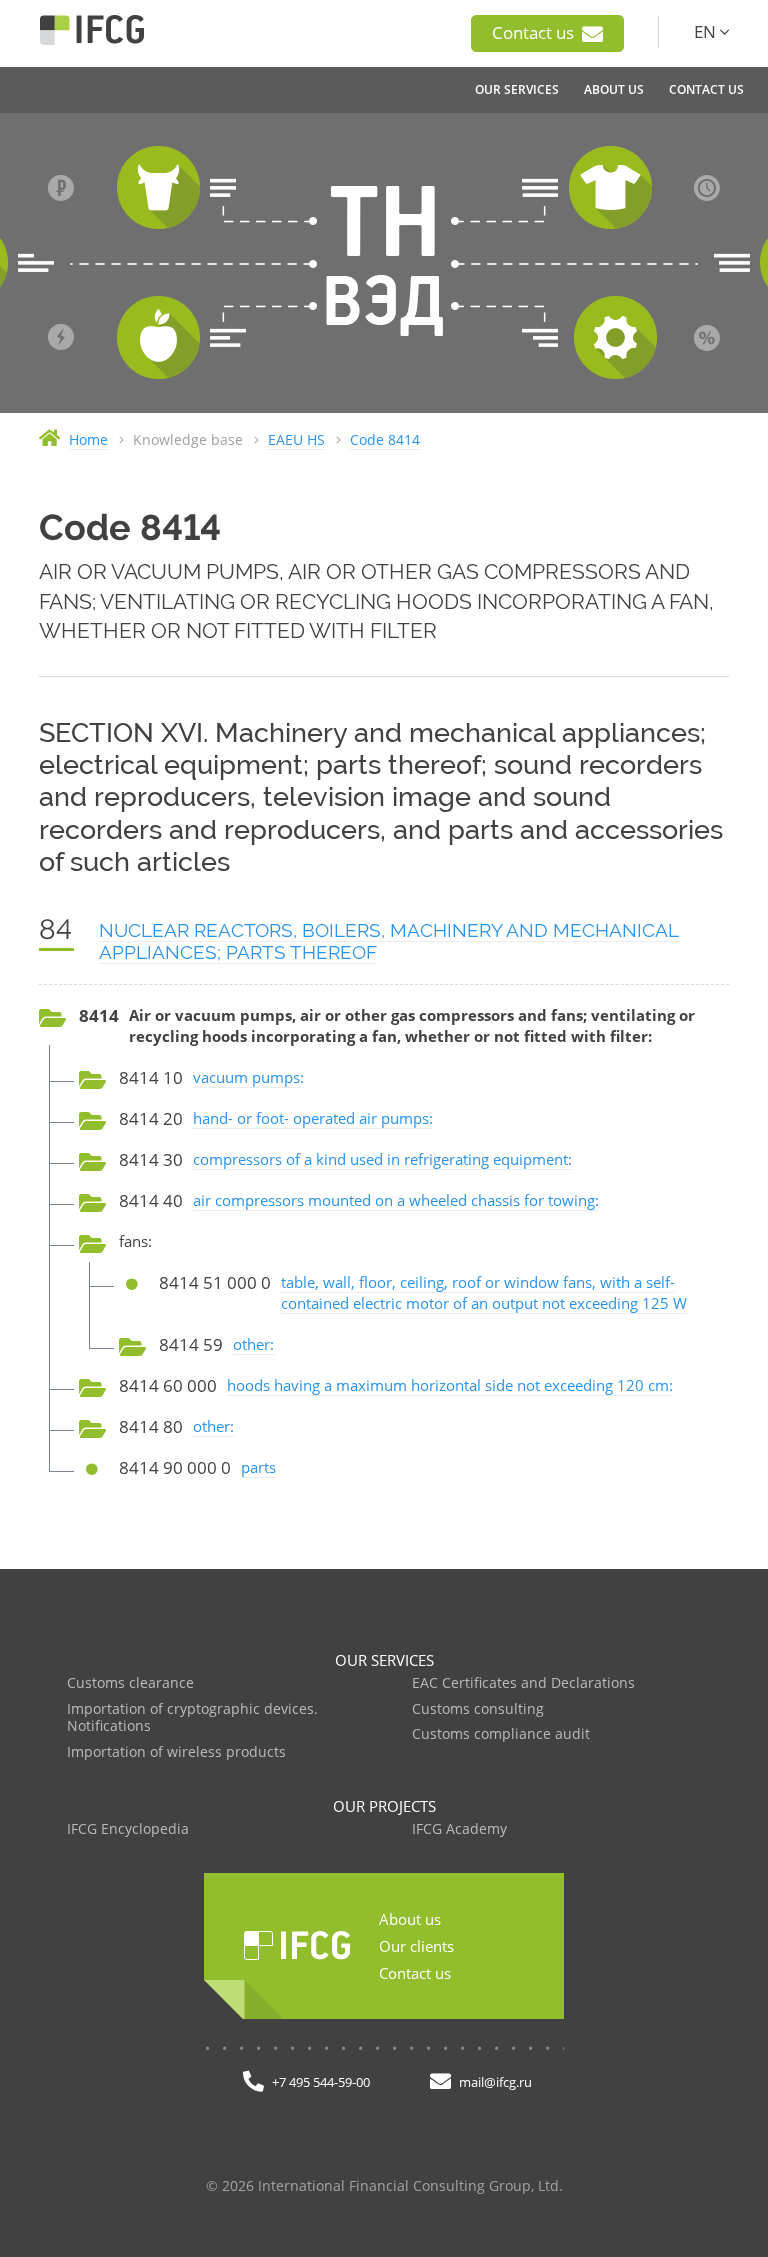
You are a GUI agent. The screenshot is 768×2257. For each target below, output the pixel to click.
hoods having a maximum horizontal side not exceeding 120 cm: (450, 1385)
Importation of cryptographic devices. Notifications (192, 1718)
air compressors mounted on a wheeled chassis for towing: (396, 1200)
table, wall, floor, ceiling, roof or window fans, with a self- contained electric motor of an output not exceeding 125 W (484, 1292)
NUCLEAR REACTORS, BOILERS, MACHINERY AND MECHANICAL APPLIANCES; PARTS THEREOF (389, 941)
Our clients (416, 1946)
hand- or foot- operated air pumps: (313, 1118)
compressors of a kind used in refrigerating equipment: (382, 1159)
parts (258, 1467)
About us (410, 1919)
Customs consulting (478, 1709)
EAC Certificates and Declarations (523, 1683)
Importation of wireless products (176, 1752)
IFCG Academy (459, 1829)
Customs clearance (130, 1683)
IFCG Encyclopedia (128, 1829)
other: (253, 1344)
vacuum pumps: (248, 1077)
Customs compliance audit (501, 1734)
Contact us (535, 32)
